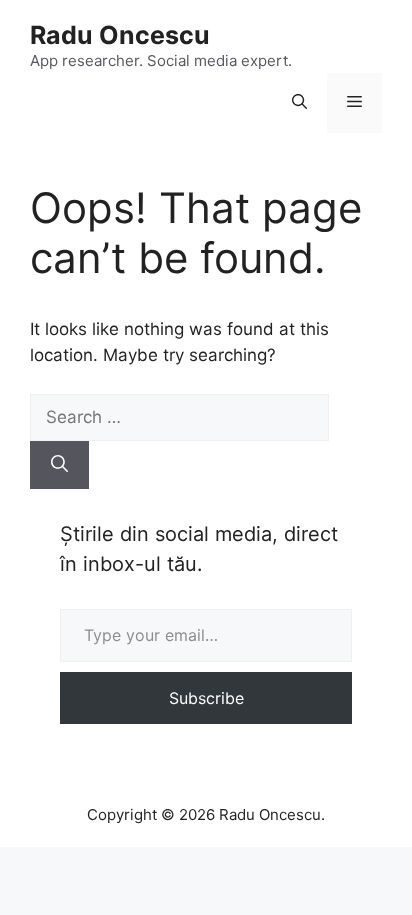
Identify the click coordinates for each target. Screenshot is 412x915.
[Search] (59, 465)
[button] (299, 103)
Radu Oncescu (120, 35)
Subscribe (206, 698)
